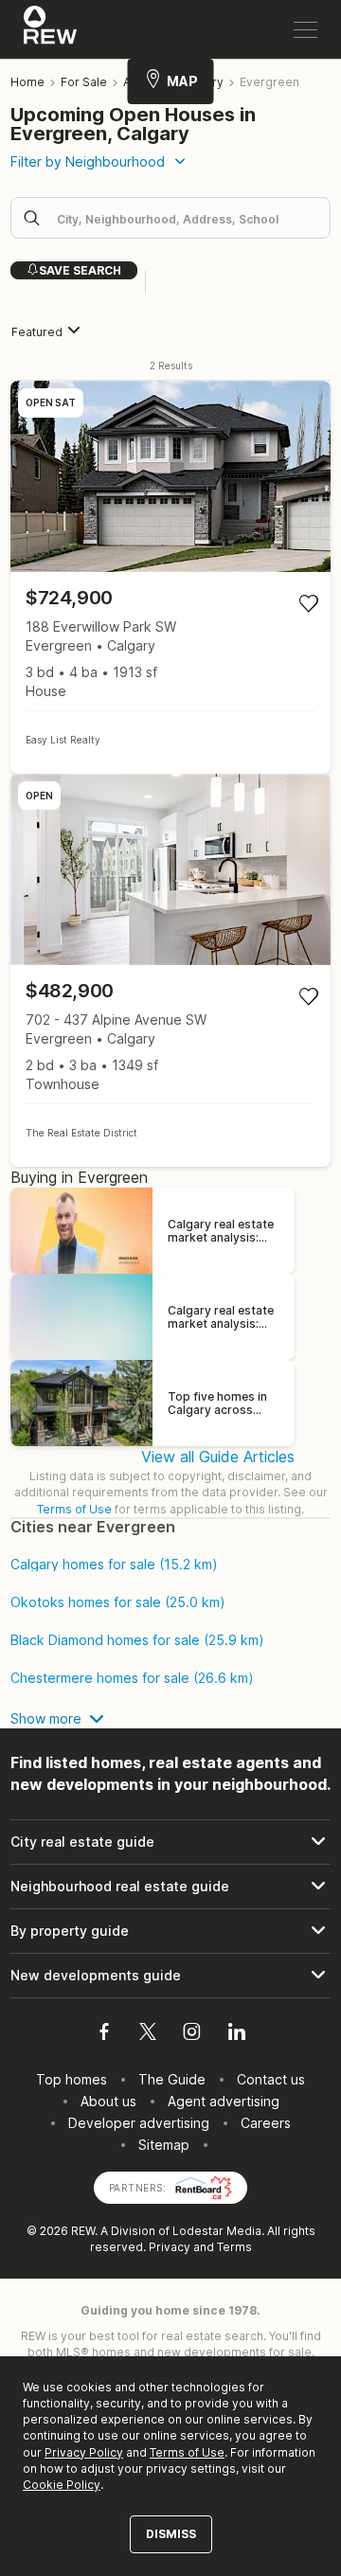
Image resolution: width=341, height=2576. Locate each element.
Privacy (170, 2247)
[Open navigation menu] (305, 30)
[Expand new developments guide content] (170, 1976)
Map (182, 81)
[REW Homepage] (51, 29)
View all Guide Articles (218, 1457)
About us (108, 2101)
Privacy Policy (84, 2452)
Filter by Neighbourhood (88, 161)
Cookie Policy (62, 2485)
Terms (234, 2247)
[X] (148, 2034)
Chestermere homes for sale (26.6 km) (132, 1678)
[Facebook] (104, 2034)
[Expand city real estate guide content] (170, 1842)
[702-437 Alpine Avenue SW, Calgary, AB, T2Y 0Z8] (170, 970)
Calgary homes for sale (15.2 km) (114, 1565)
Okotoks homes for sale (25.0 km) (118, 1602)
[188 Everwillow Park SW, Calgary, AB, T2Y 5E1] (170, 577)
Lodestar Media (217, 2231)
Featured (37, 332)
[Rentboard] (204, 2186)
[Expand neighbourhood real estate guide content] (170, 1887)
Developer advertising (139, 2123)
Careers (266, 2123)
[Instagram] (192, 2034)
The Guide (172, 2079)
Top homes (72, 2079)
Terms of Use (74, 1509)
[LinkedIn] (237, 2034)
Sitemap (164, 2145)
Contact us (271, 2079)
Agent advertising (224, 2101)
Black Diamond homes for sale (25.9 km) (137, 1640)
